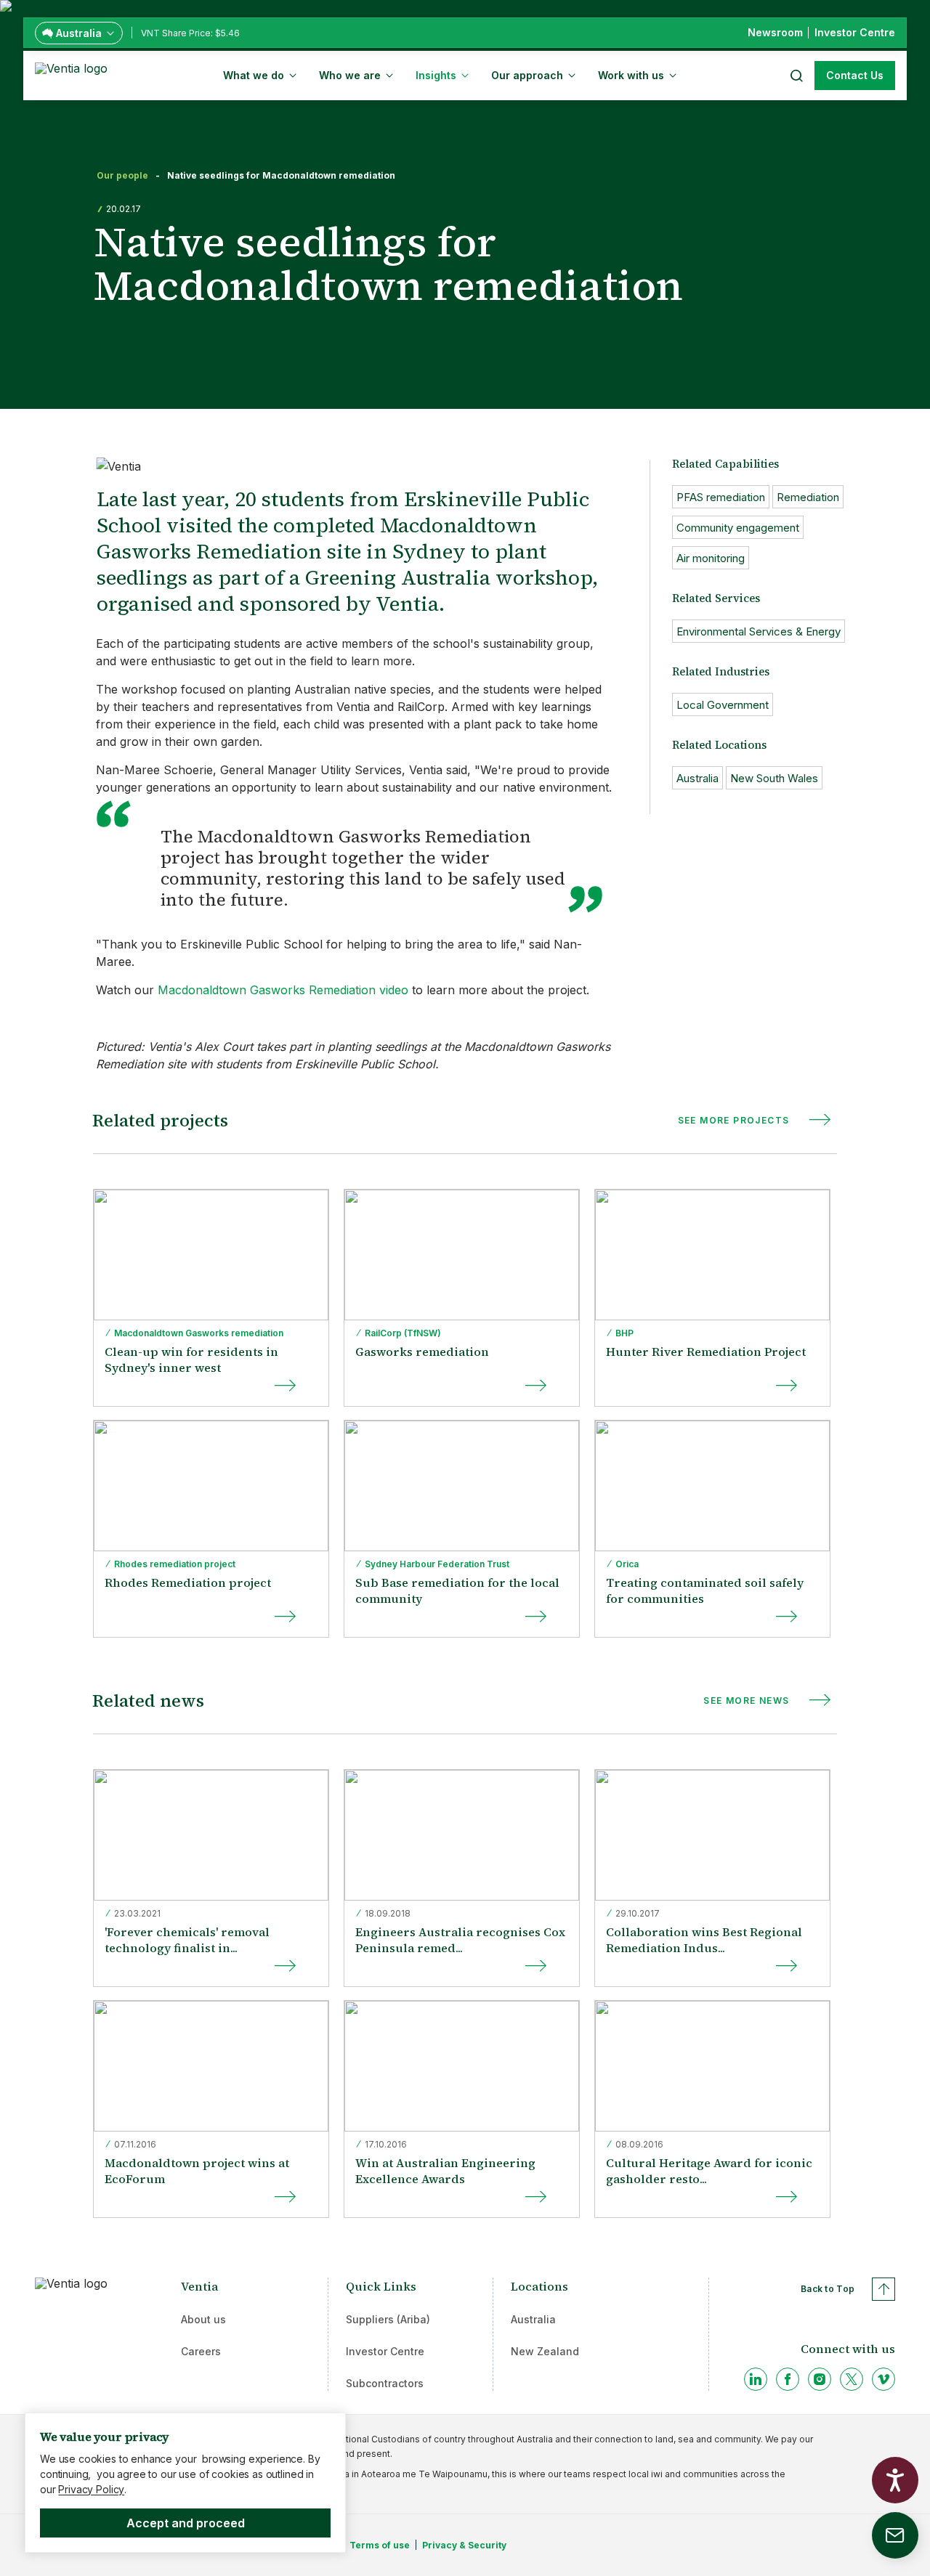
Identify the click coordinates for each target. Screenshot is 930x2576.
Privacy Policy (91, 2489)
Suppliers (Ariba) (388, 2319)
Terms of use (380, 2545)
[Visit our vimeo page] (883, 2379)
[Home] (74, 74)
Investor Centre (385, 2351)
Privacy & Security (464, 2545)
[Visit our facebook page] (788, 2379)
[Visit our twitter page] (852, 2379)
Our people (122, 176)
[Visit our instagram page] (820, 2379)
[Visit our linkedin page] (756, 2379)
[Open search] (796, 76)
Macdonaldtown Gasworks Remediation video (283, 990)
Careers (201, 2351)
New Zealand (545, 2351)
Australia (533, 2319)
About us (203, 2319)
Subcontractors (385, 2383)
